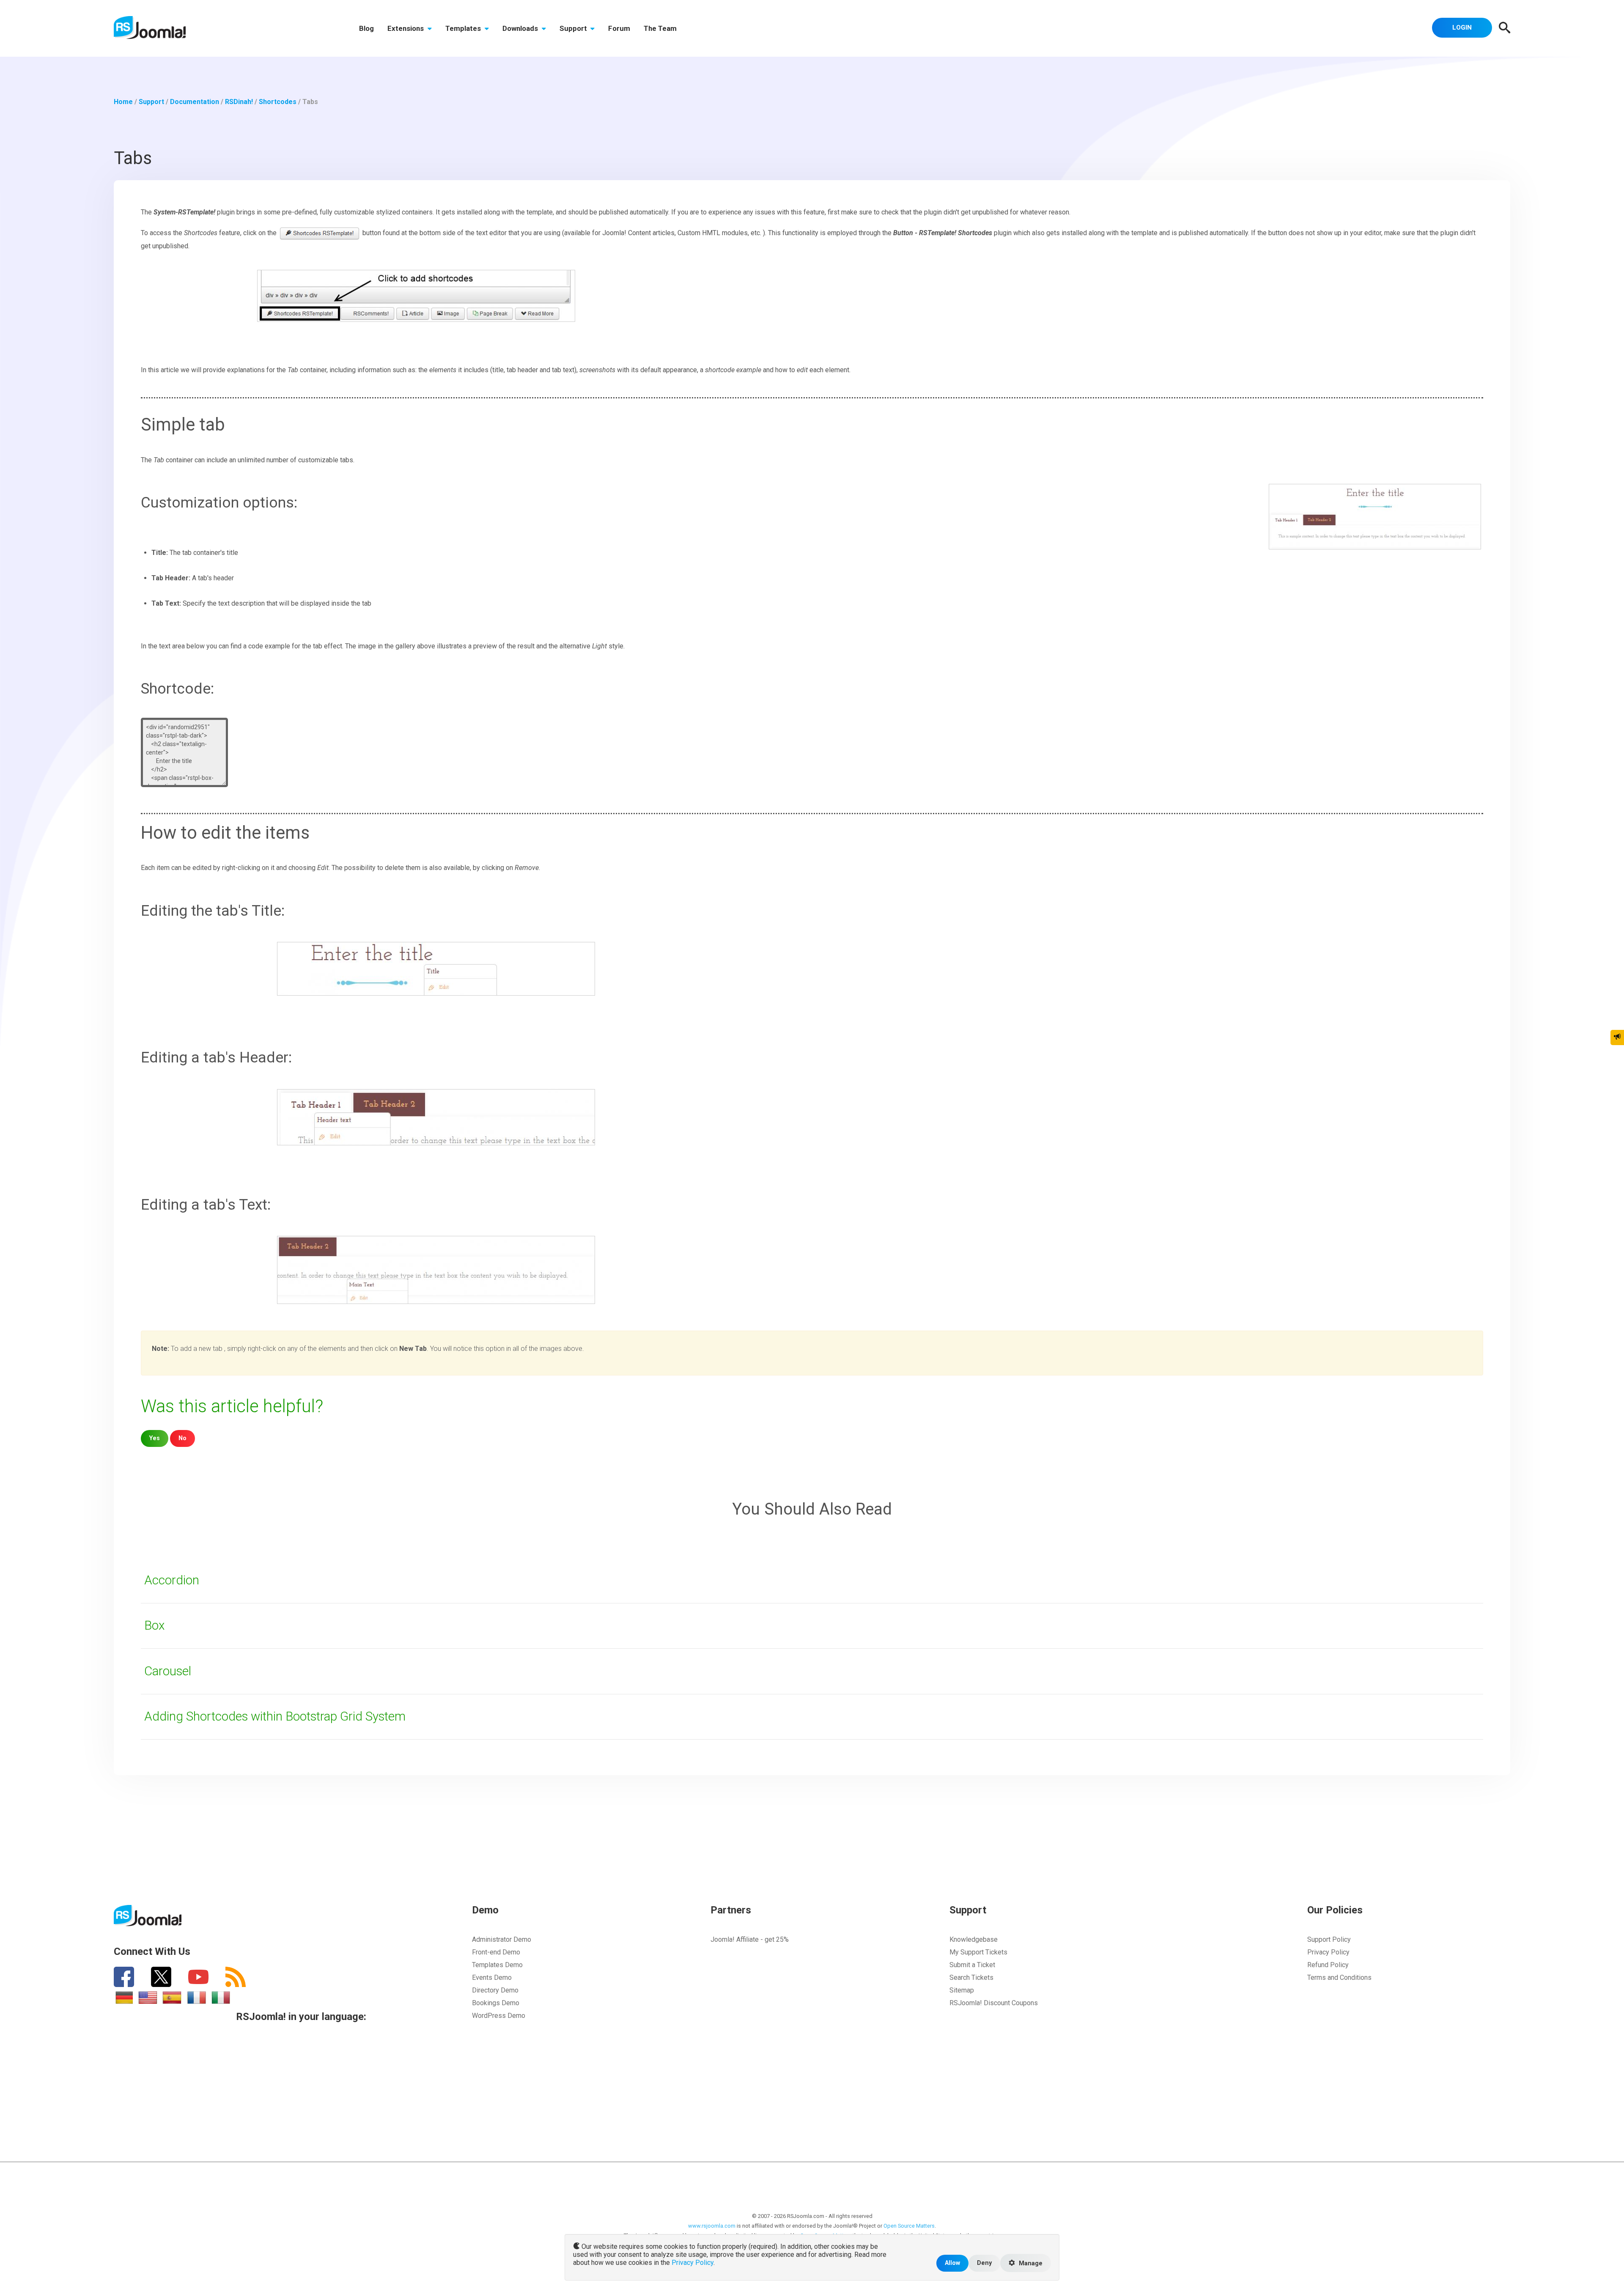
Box (154, 1625)
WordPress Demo (499, 2016)
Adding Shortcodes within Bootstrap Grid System (275, 1716)
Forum (619, 28)
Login (1462, 27)
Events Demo (492, 1977)
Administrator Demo (502, 1939)
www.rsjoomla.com (712, 2226)
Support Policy (1329, 1939)
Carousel (168, 1671)
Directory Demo (495, 1990)
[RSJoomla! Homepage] (150, 27)
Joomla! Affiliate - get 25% (750, 1939)
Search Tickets (971, 1977)
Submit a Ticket (972, 1965)
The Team (660, 28)
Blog (366, 28)
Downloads (521, 28)
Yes (155, 1438)
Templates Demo (497, 1965)
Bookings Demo (496, 2003)
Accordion (172, 1580)
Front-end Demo (496, 1952)
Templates (464, 28)
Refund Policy (1328, 1965)
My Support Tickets (978, 1952)
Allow (952, 2263)
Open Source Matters (909, 2226)
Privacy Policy (1328, 1952)
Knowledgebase (974, 1939)
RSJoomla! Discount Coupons (994, 2003)
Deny (984, 2263)
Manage (1030, 2263)
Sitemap (962, 1990)
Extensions (406, 28)
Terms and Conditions (1339, 1977)
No (182, 1438)
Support (574, 28)
